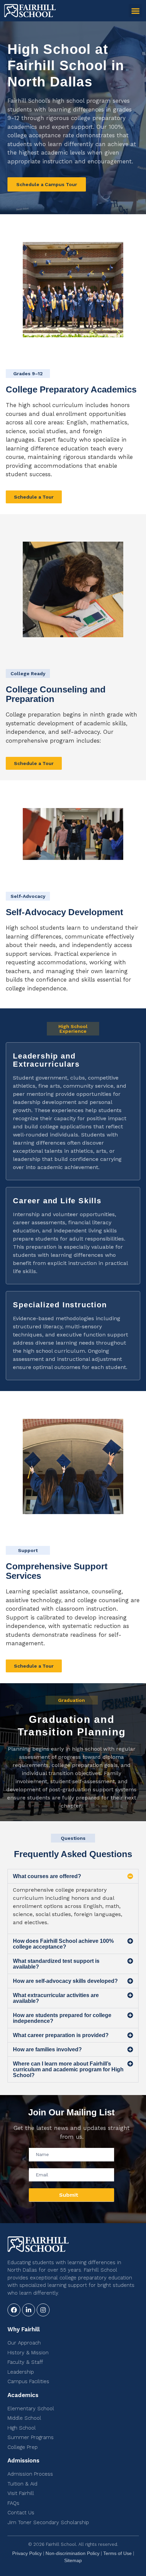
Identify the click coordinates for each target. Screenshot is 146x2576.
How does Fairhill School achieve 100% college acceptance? (63, 1944)
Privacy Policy (27, 2553)
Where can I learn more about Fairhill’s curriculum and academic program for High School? (68, 2069)
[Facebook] (14, 2310)
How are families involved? (47, 2049)
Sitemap (73, 2560)
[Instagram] (43, 2310)
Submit (69, 2195)
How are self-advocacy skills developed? (65, 1981)
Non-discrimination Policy (72, 2553)
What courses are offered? (47, 1876)
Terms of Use (117, 2553)
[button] (135, 11)
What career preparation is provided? (61, 2035)
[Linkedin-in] (29, 2310)
